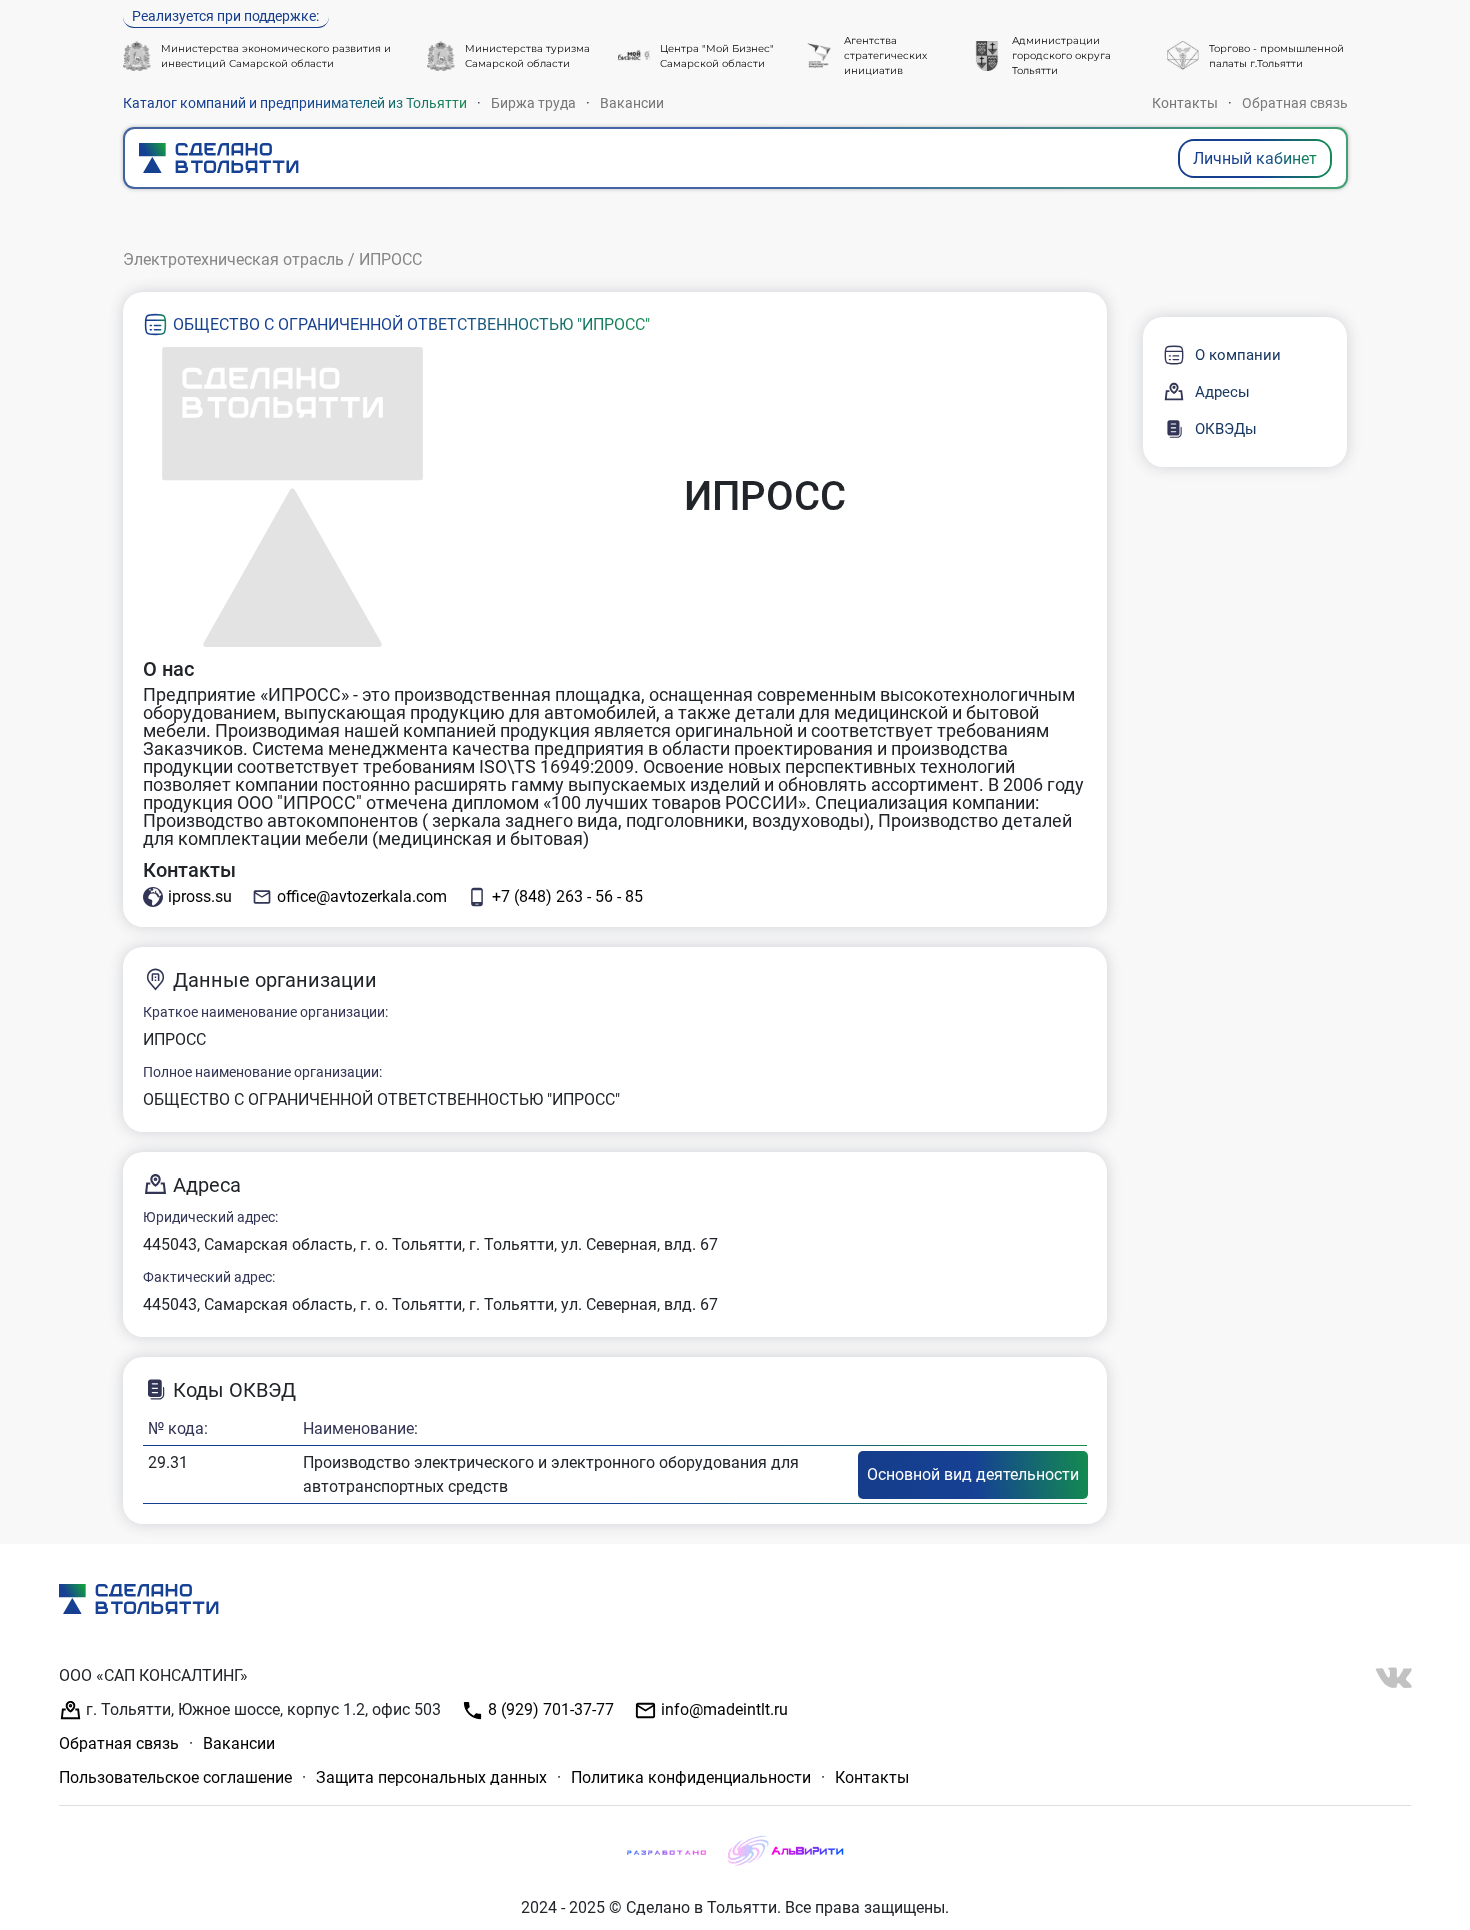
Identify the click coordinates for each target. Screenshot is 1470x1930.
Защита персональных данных (431, 1777)
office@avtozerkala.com (362, 896)
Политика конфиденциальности (691, 1777)
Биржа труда (533, 103)
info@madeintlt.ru (722, 1709)
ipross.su (200, 896)
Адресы (1222, 392)
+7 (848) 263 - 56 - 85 (567, 896)
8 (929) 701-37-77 (549, 1709)
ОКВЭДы (1226, 429)
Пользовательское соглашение (175, 1777)
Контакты (1185, 103)
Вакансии (632, 103)
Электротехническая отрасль (233, 259)
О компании (1238, 355)
